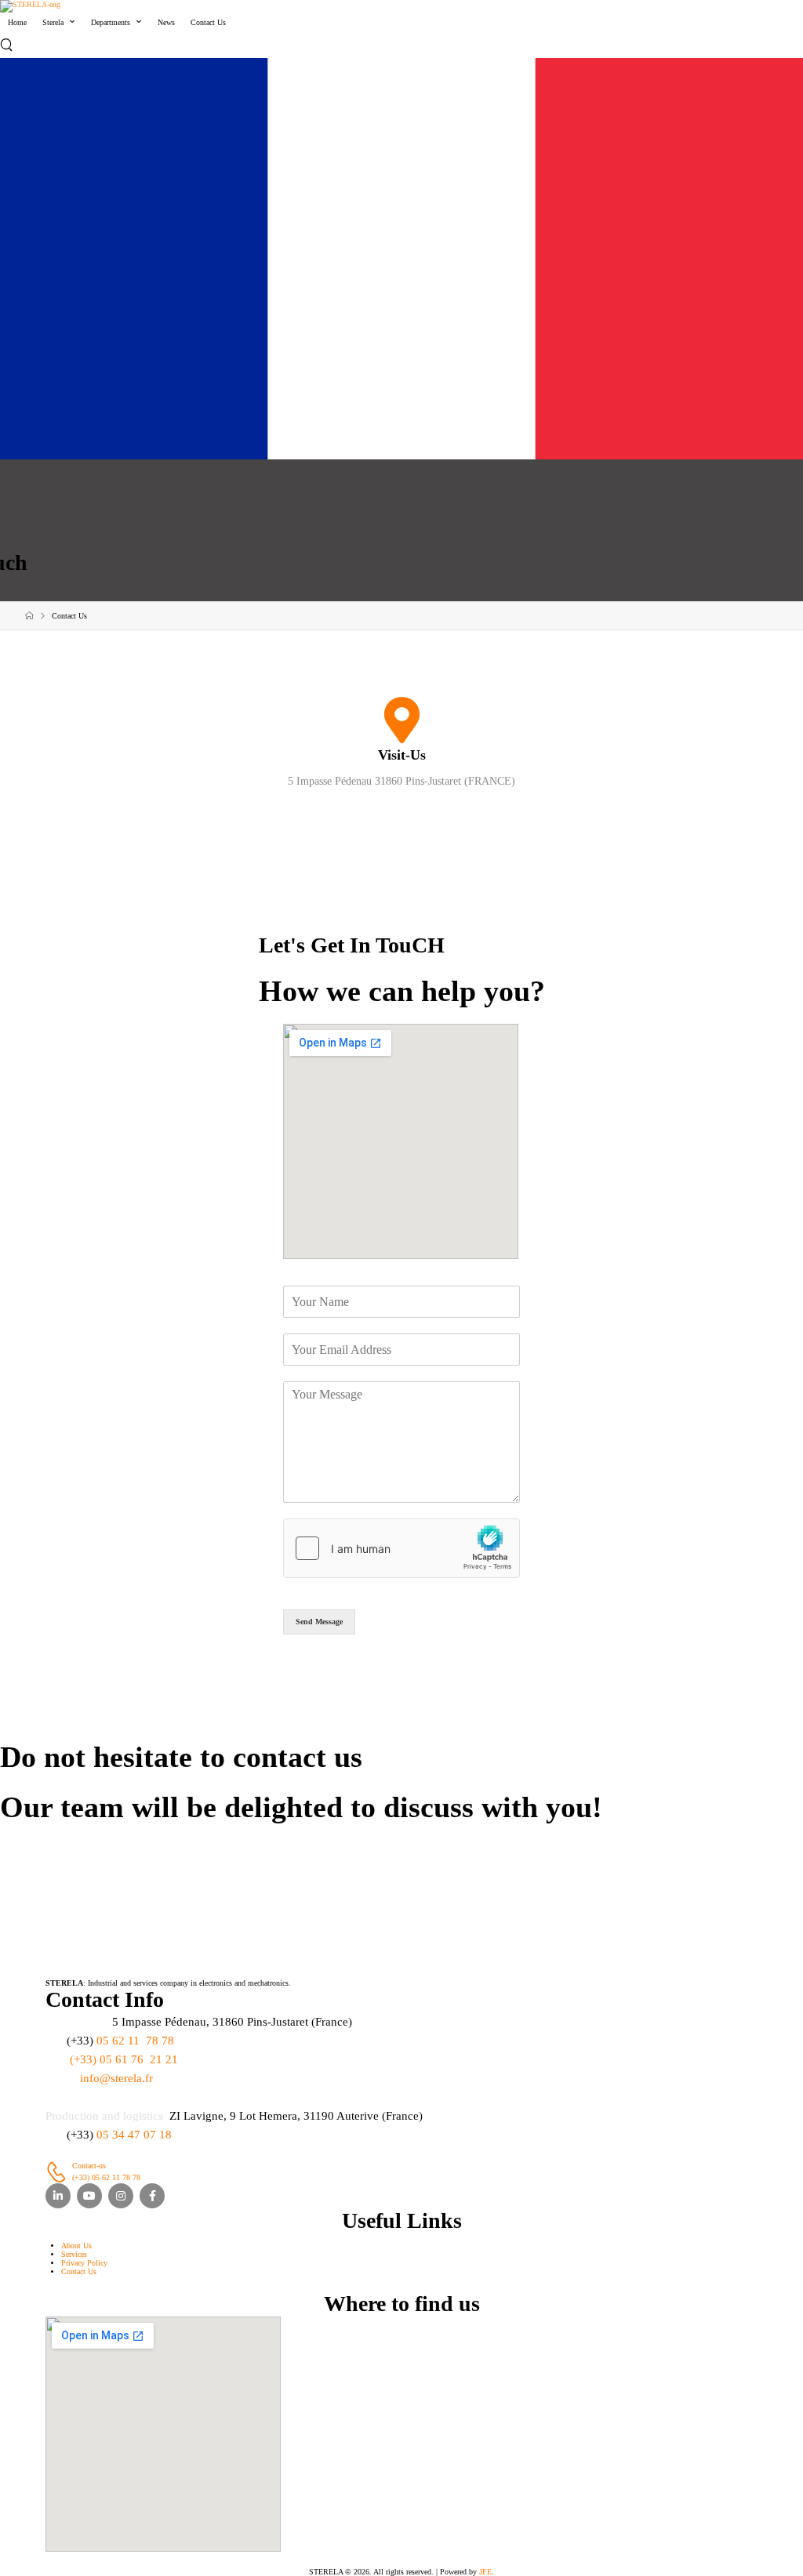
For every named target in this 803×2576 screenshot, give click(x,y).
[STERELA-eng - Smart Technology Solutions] (30, 6)
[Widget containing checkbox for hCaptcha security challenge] (401, 1548)
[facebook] (152, 2196)
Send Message (319, 1622)
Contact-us (89, 2166)
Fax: (56, 2059)
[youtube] (89, 2196)
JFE (485, 2572)
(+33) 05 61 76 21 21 (124, 2059)
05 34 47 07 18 (134, 2135)
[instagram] (121, 2196)
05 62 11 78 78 (135, 2041)
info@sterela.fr (116, 2078)
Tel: (55, 2041)
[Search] (8, 45)
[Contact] (59, 2172)
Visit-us (402, 755)
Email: (61, 2078)
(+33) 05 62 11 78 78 (106, 2177)
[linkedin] (58, 2196)
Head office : (77, 2022)
